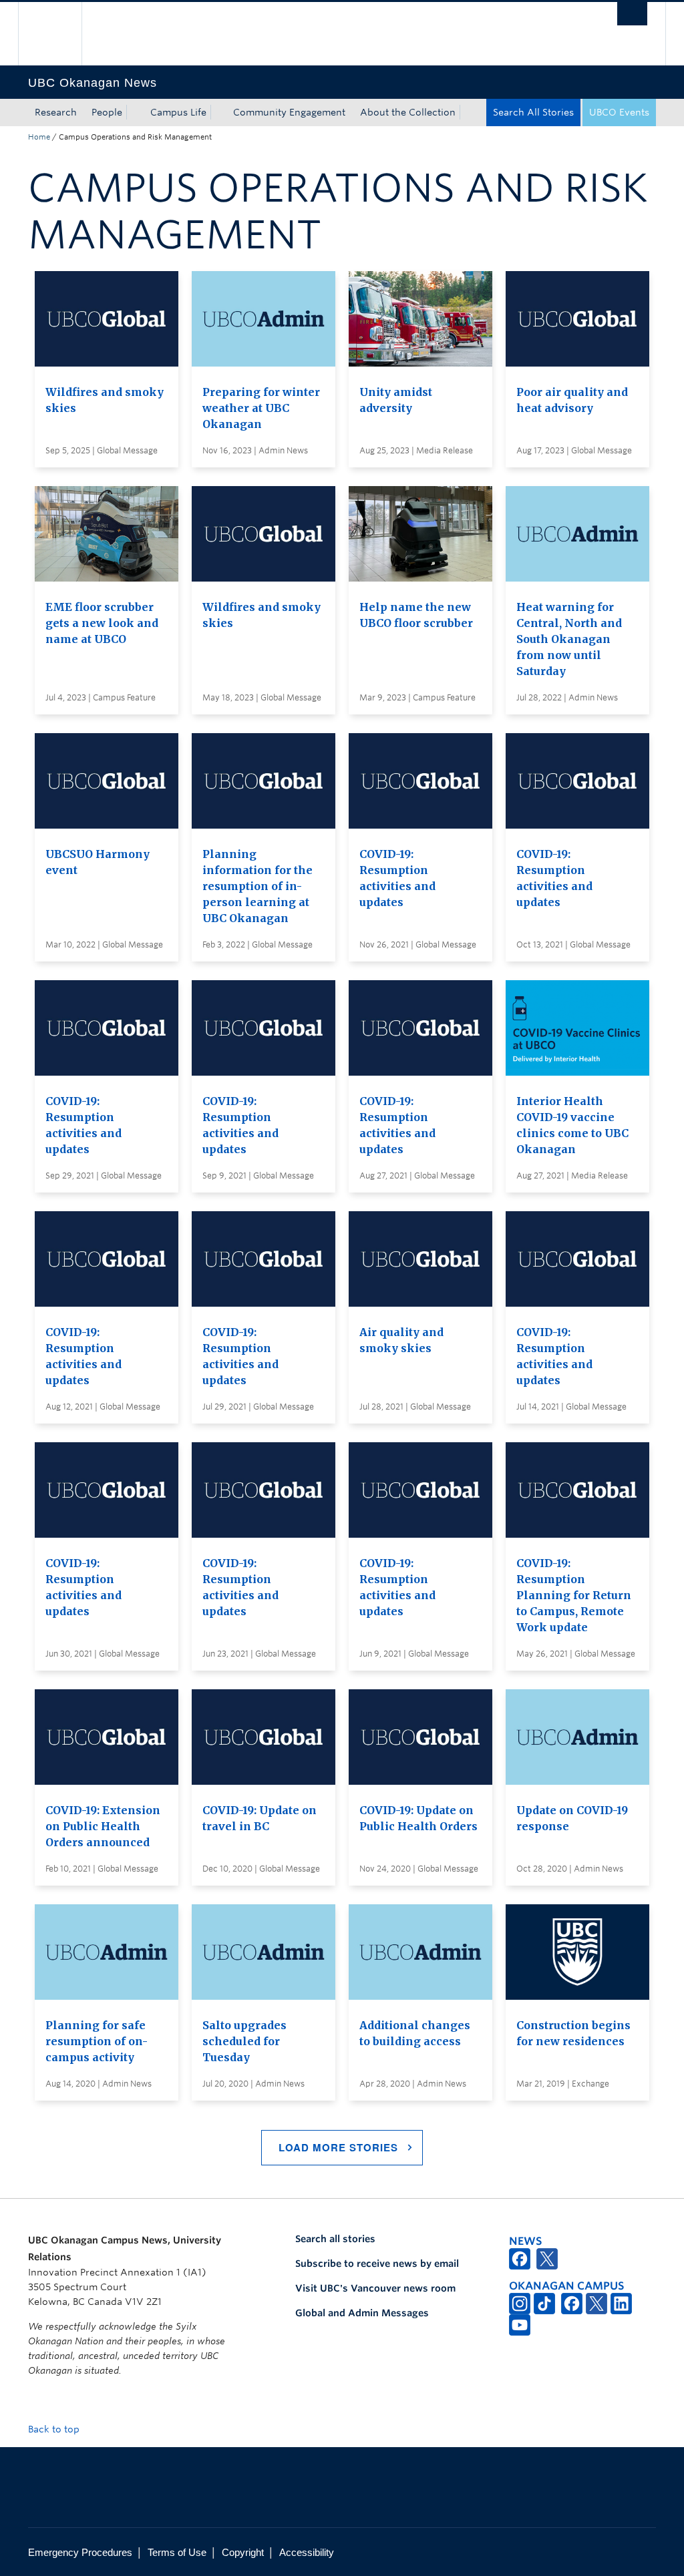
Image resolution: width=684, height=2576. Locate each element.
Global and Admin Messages (362, 2313)
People (107, 112)
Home (39, 137)
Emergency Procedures (80, 2552)
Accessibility (307, 2552)
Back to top (55, 2429)
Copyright (243, 2552)
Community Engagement (289, 112)
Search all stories (335, 2239)
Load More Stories (338, 2147)
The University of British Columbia (60, 34)
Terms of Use (177, 2552)
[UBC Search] (632, 14)
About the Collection (408, 112)
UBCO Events (619, 112)
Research (56, 112)
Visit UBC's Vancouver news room (375, 2288)
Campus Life (178, 112)
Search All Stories (533, 112)
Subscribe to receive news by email (377, 2264)
